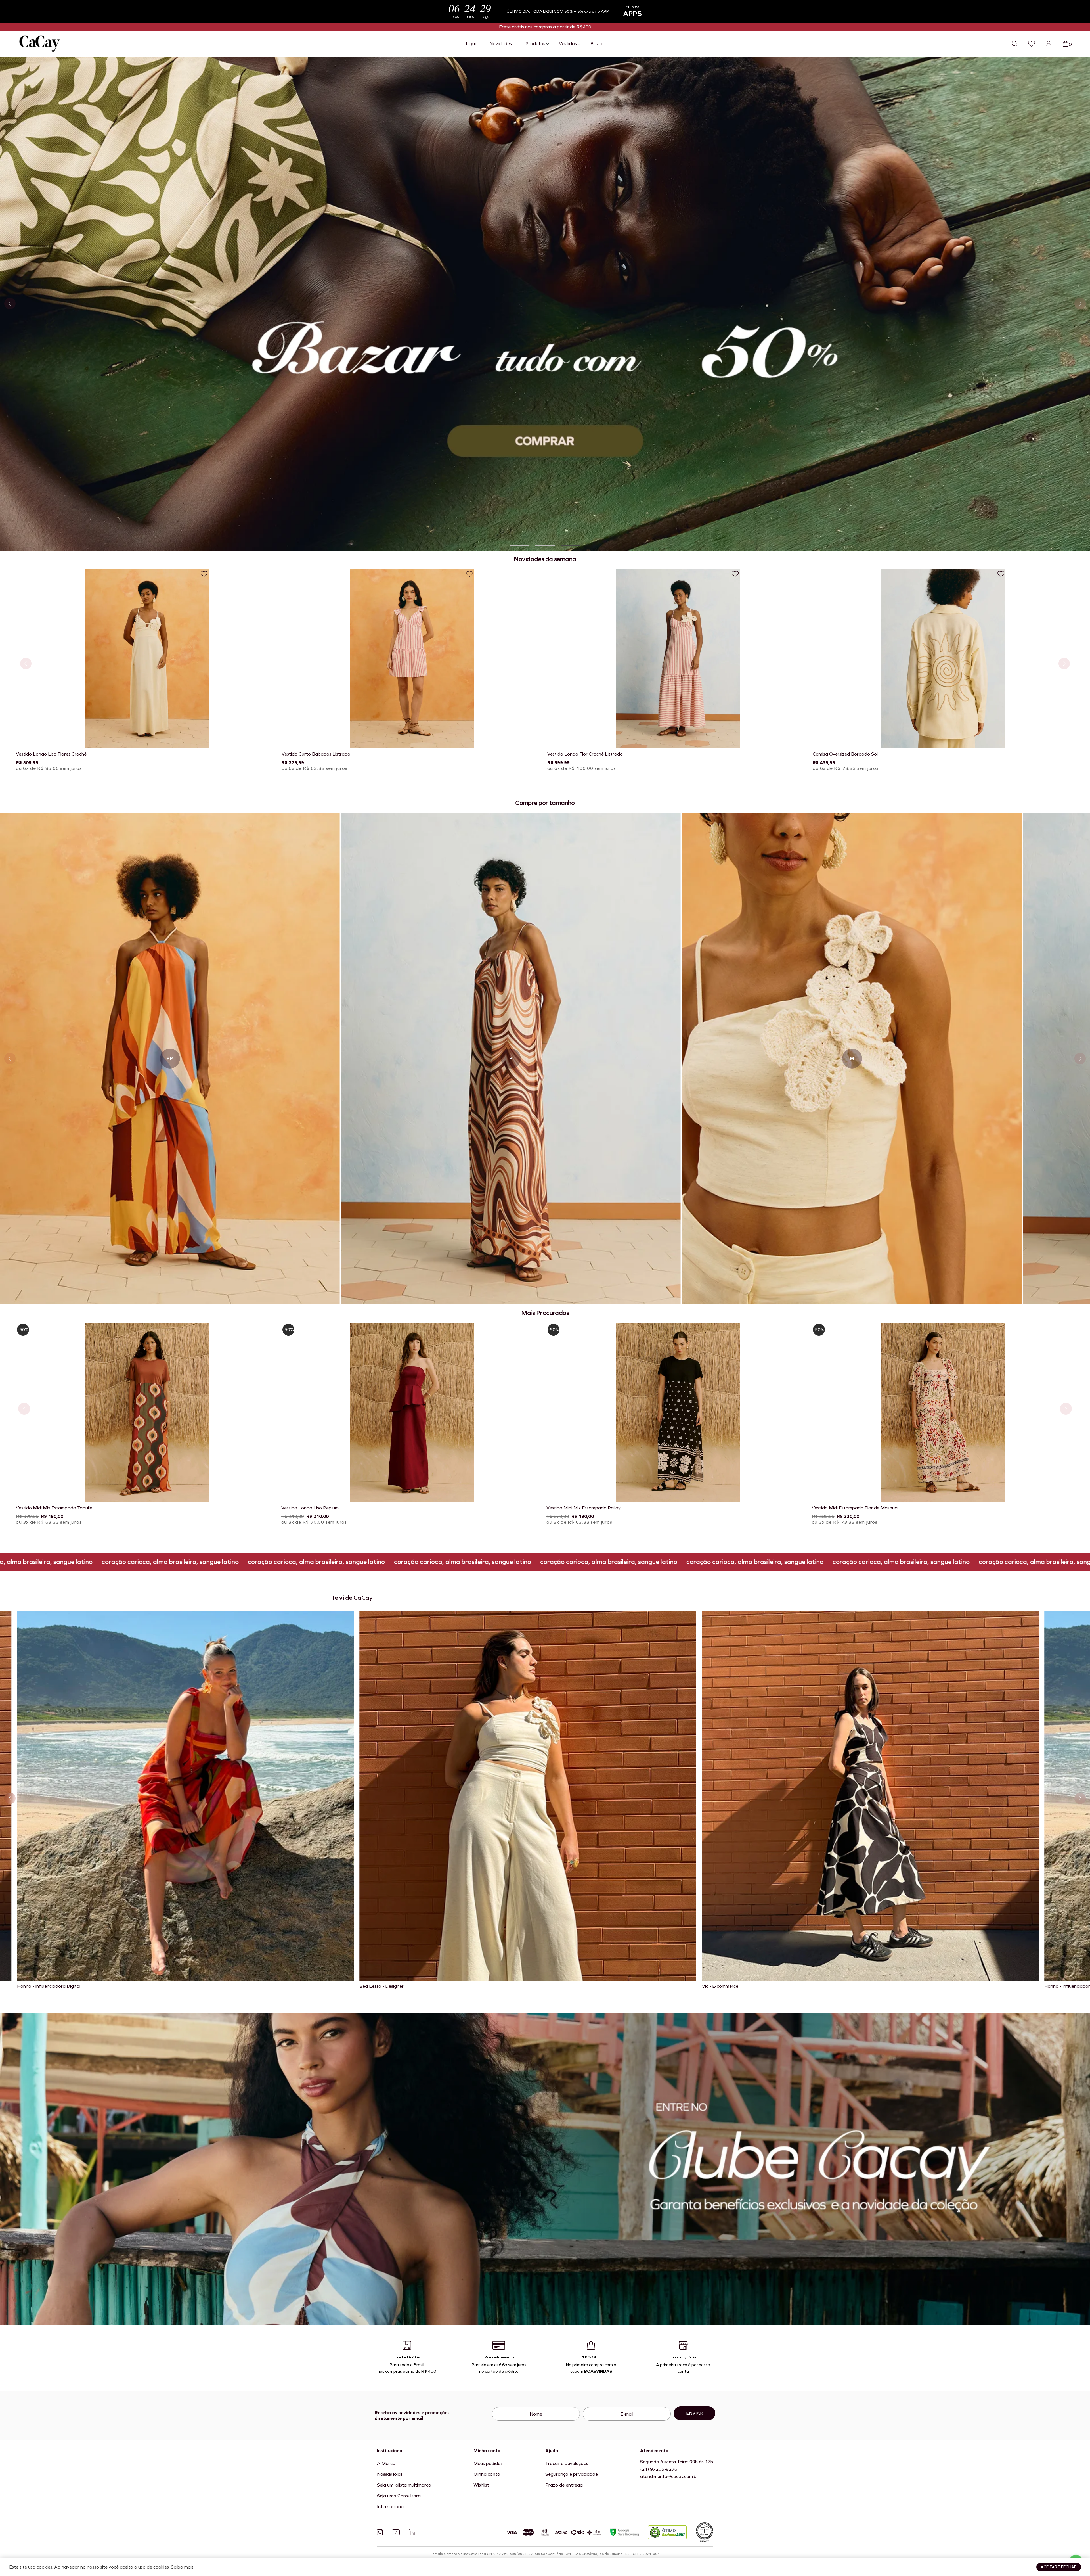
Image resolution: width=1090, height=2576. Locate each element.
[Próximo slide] (1080, 304)
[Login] (1049, 44)
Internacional (391, 2507)
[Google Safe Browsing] (624, 2532)
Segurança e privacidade (572, 2474)
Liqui (471, 44)
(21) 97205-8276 (659, 2469)
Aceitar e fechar (1059, 2567)
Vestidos (568, 44)
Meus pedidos (488, 2463)
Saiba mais (182, 2567)
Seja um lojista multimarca (404, 2485)
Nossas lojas (390, 2474)
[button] (519, 546)
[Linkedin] (412, 2532)
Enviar (695, 2413)
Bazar (597, 44)
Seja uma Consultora (399, 2496)
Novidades (501, 44)
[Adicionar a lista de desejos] (204, 574)
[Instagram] (380, 2532)
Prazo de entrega (564, 2485)
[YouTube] (396, 2532)
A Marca (386, 2463)
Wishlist (481, 2485)
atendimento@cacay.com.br (669, 2476)
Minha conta (487, 2474)
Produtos (535, 44)
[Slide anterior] (10, 304)
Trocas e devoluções (567, 2463)
